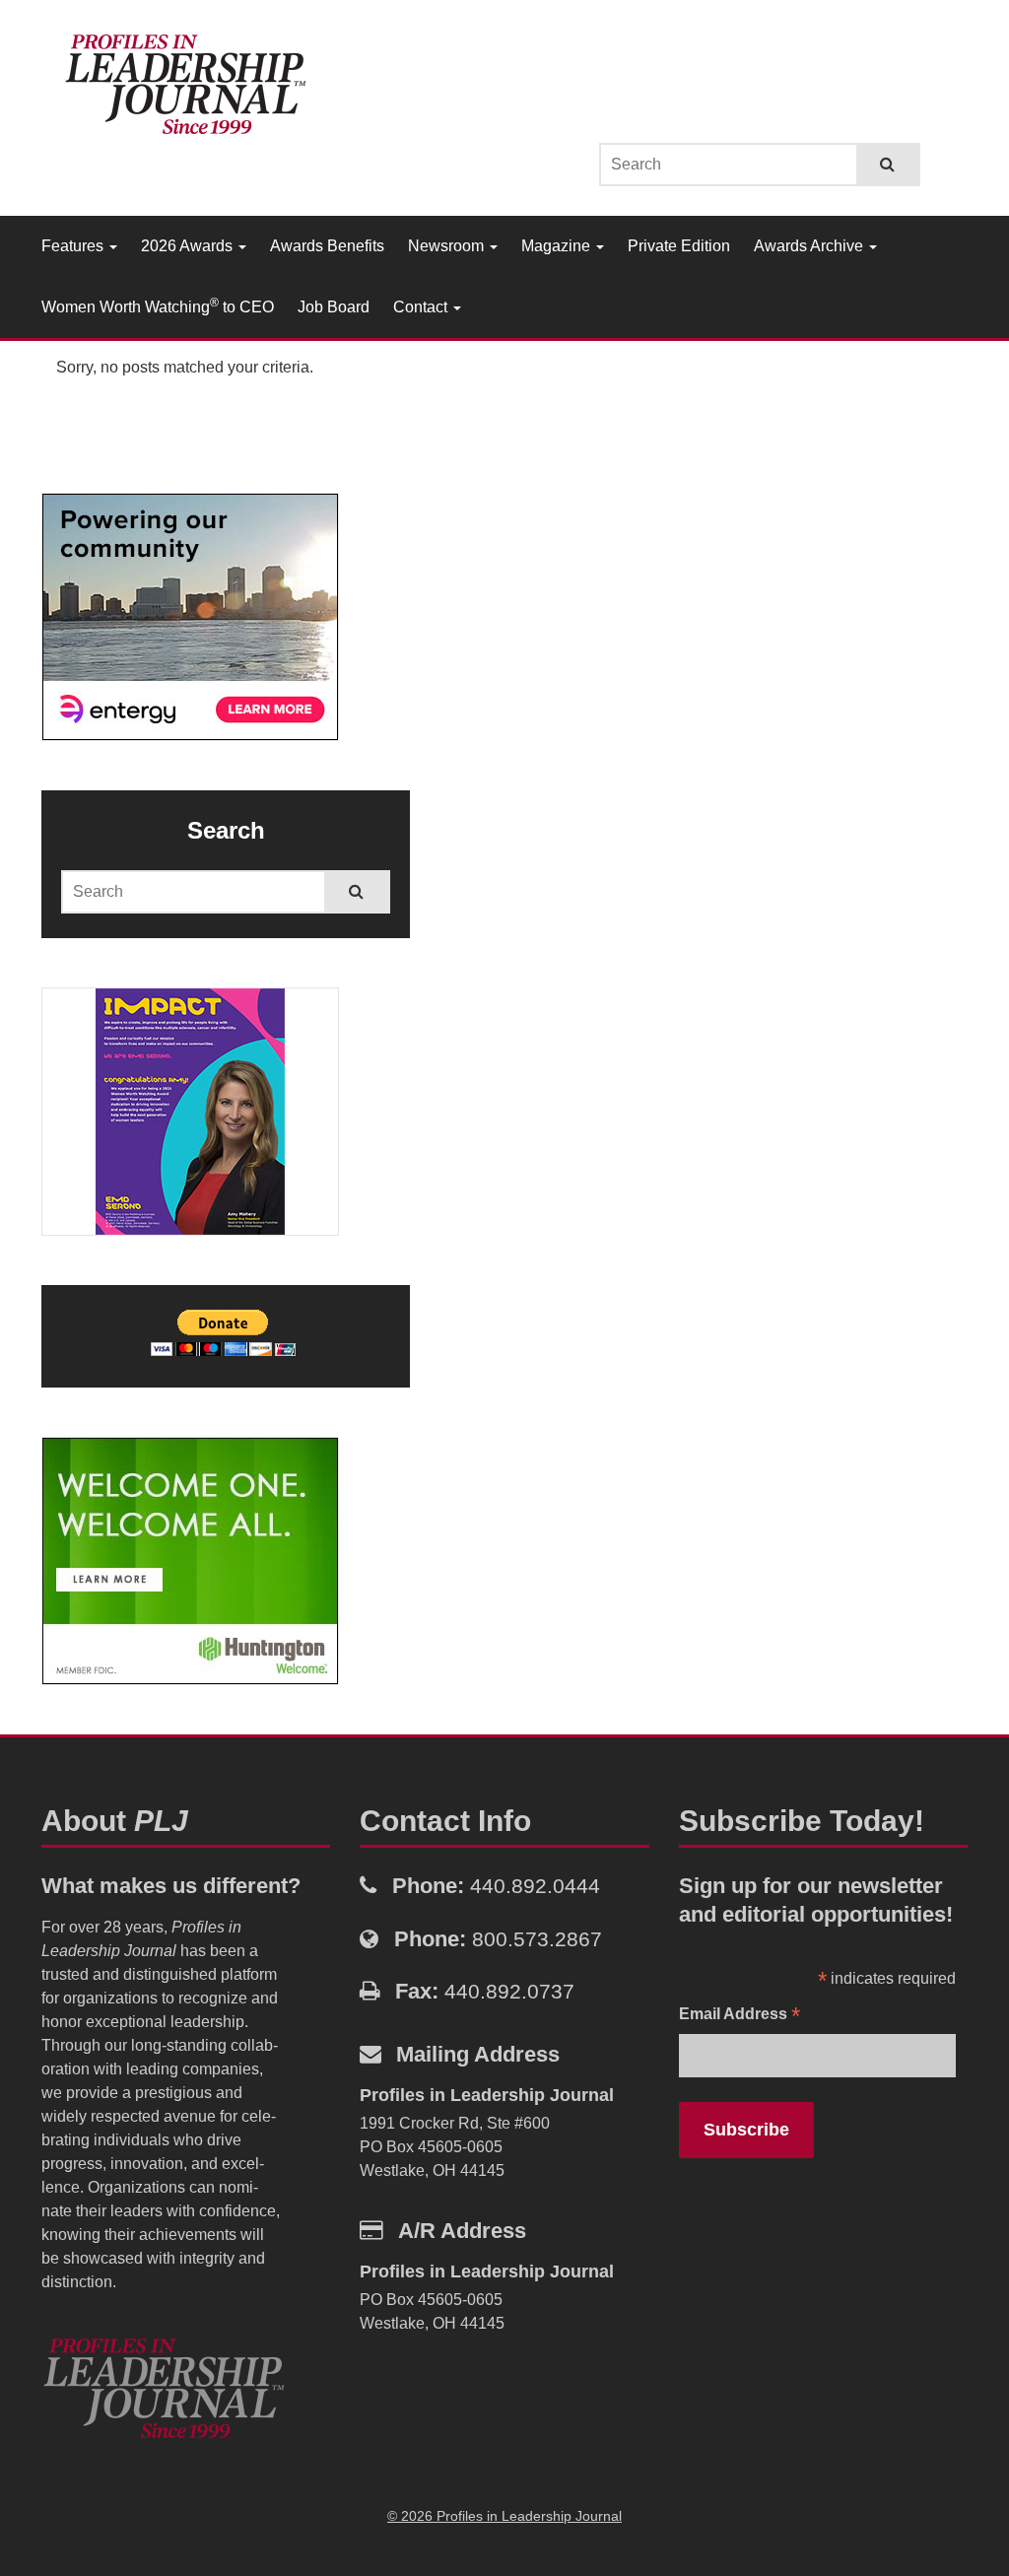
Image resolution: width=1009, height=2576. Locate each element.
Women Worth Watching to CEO (158, 305)
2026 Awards (189, 246)
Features (74, 246)
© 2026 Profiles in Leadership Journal (504, 2516)
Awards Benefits (327, 246)
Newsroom (448, 246)
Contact (422, 307)
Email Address (740, 2016)
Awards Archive (810, 246)
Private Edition (679, 246)
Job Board (334, 307)
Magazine (558, 246)
